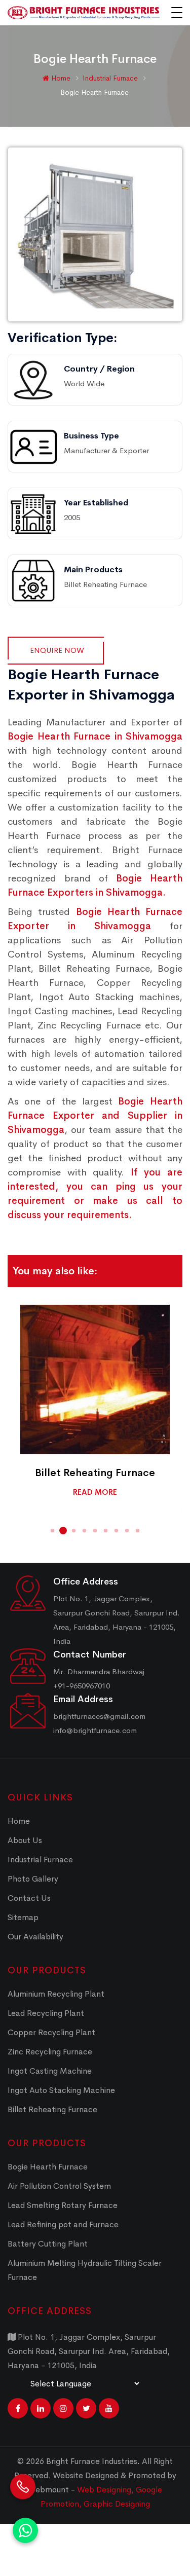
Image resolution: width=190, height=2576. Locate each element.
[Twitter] (86, 2408)
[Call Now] (23, 2487)
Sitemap (23, 1917)
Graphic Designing (117, 2504)
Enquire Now (57, 650)
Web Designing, (105, 2490)
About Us (25, 1840)
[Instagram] (63, 2408)
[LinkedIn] (41, 2408)
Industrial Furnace (111, 78)
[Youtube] (109, 2408)
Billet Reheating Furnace (95, 1473)
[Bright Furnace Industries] (84, 13)
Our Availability (35, 1937)
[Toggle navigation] (177, 13)
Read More (95, 1492)
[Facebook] (18, 2408)
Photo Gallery (33, 1879)
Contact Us (29, 1898)
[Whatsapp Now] (25, 2530)
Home (60, 78)
